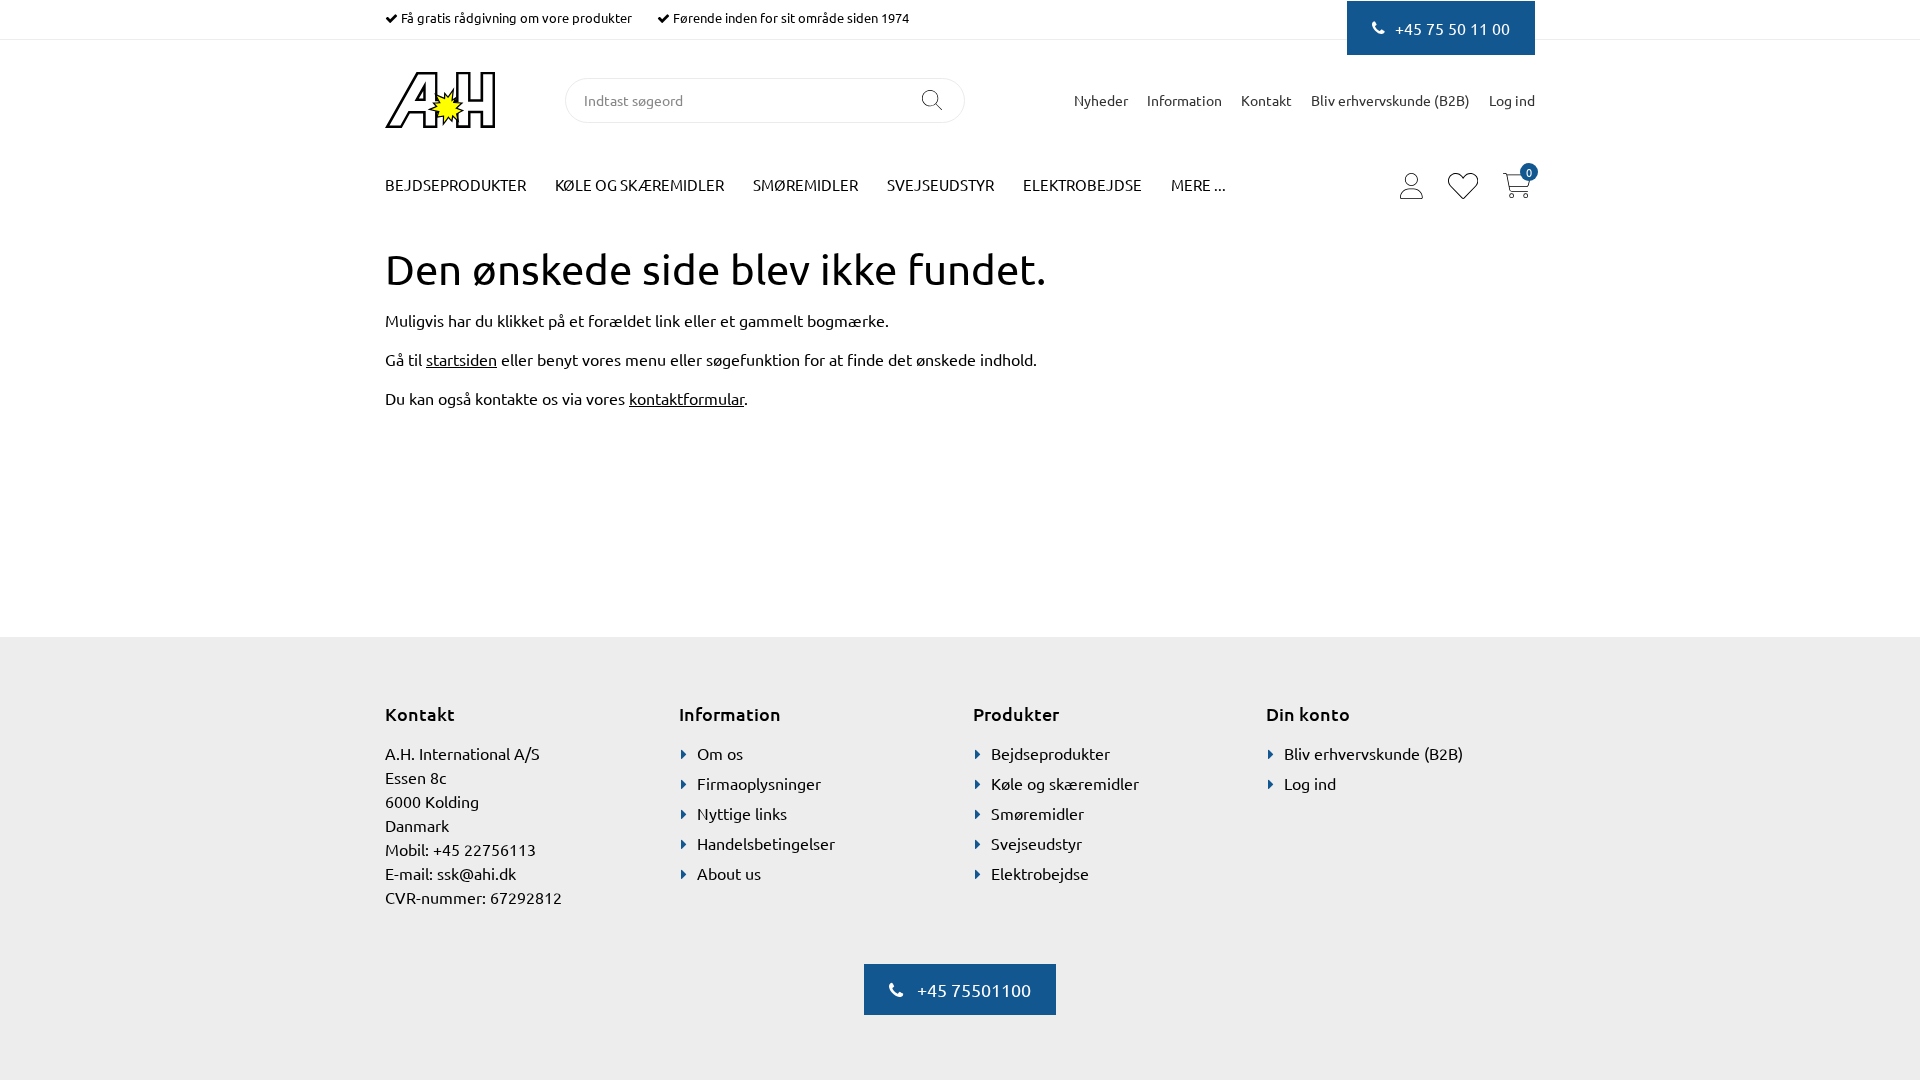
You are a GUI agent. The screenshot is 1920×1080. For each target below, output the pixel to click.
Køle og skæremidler (639, 184)
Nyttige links (742, 813)
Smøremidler (805, 184)
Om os (720, 753)
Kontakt (1266, 100)
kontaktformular (686, 398)
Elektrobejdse (1082, 184)
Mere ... (1198, 184)
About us (729, 873)
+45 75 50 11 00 (1452, 28)
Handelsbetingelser (766, 843)
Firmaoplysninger (759, 783)
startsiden (461, 359)
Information (1184, 100)
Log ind (1310, 783)
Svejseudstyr (940, 184)
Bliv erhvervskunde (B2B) (1390, 100)
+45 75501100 (972, 989)
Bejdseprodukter (455, 184)
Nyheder (1101, 100)
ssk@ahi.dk (476, 873)
